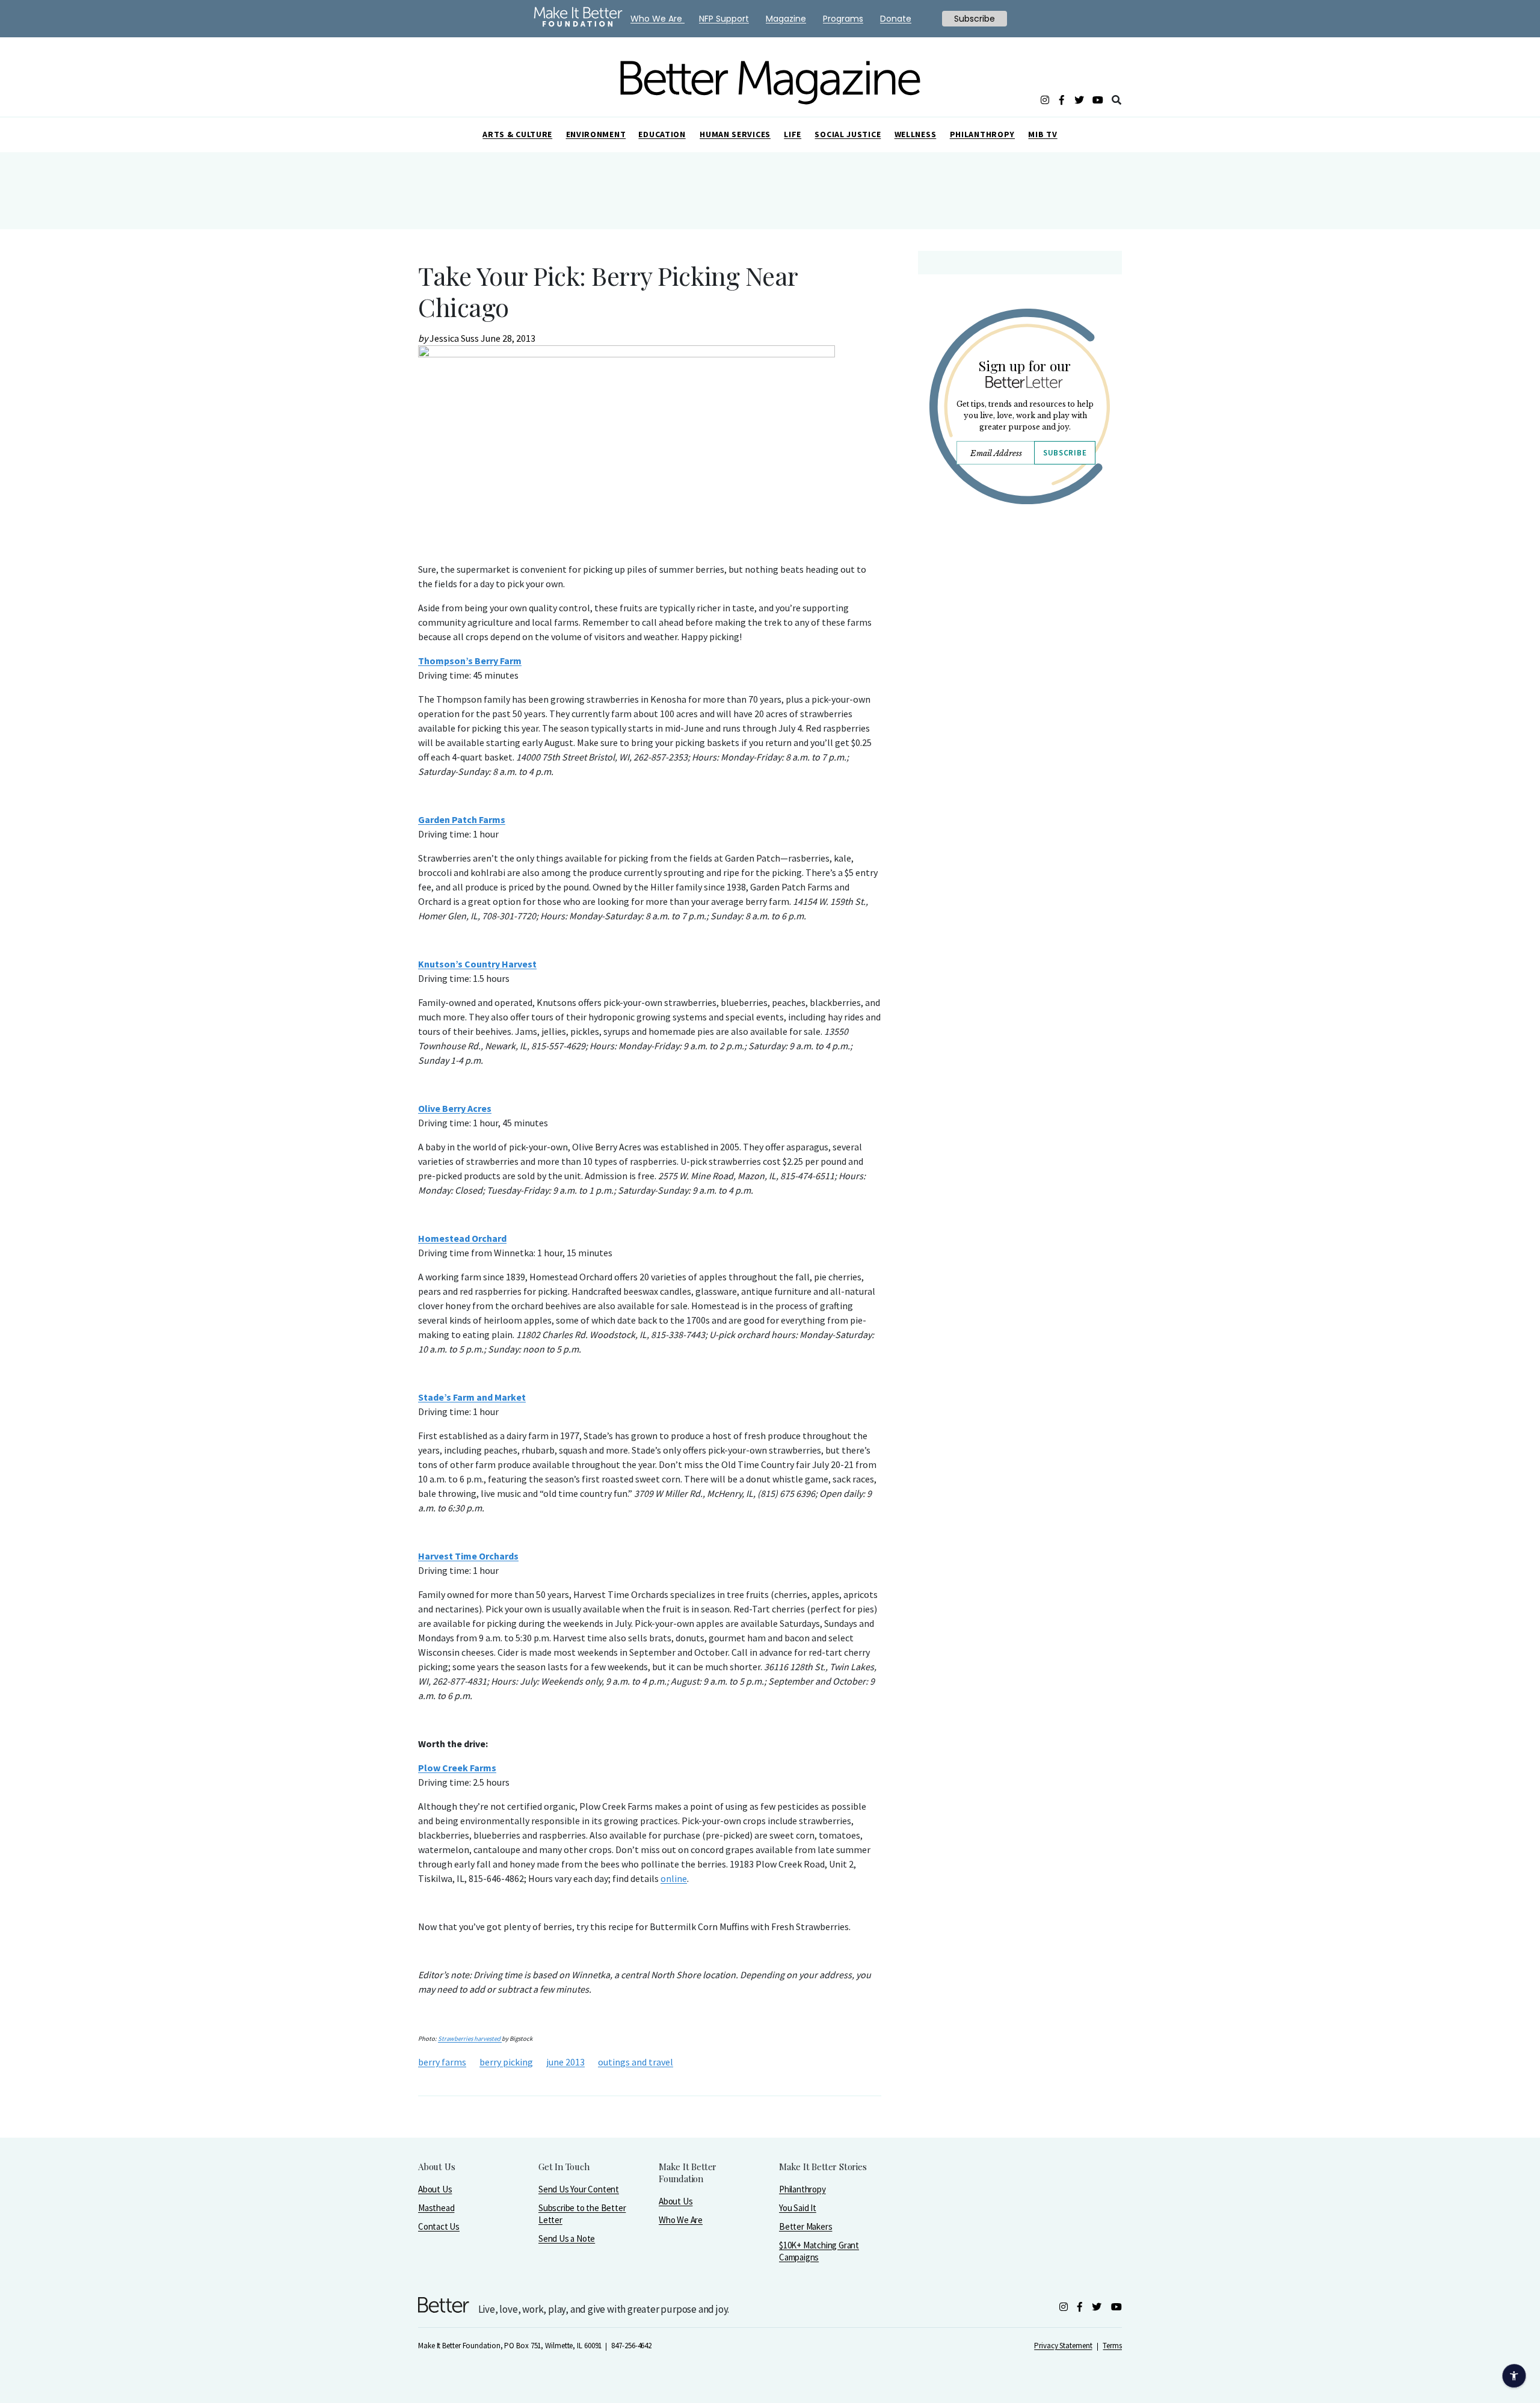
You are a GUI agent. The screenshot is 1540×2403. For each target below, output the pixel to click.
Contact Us (439, 2226)
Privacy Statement (1063, 2346)
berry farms (442, 2062)
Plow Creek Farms (457, 1768)
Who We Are (681, 2220)
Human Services (735, 134)
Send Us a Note (567, 2238)
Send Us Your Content (579, 2189)
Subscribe (1065, 453)
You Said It (798, 2208)
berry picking (506, 2062)
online (674, 1878)
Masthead (436, 2208)
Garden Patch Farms (462, 819)
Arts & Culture (517, 134)
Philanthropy (982, 134)
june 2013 (565, 2062)
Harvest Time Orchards (468, 1556)
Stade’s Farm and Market (472, 1397)
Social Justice (848, 134)
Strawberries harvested (470, 2039)
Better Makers (805, 2226)
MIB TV (1043, 134)
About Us (435, 2189)
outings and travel (636, 2062)
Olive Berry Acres (455, 1108)
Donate (896, 19)
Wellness (916, 134)
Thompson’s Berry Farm (470, 661)
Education (662, 134)
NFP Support (724, 19)
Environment (596, 134)
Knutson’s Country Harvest (477, 964)
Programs (843, 19)
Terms (1112, 2346)
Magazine (786, 19)
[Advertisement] (1019, 618)
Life (793, 134)
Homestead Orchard (462, 1238)
